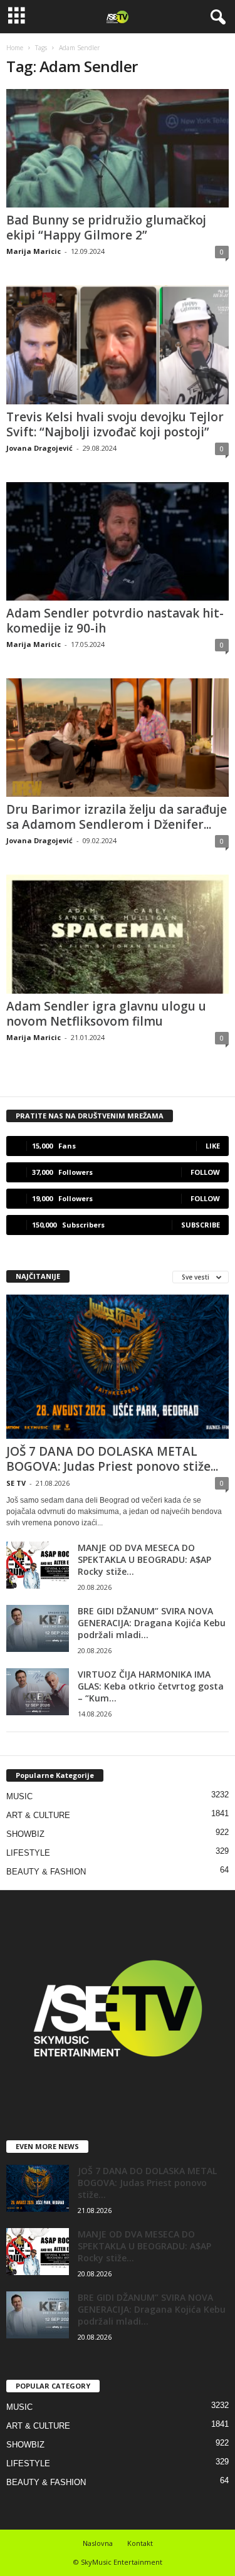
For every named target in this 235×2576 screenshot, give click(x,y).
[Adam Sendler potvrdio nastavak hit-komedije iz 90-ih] (118, 541)
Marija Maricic (34, 251)
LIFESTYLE (28, 1853)
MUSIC (19, 1796)
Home (15, 48)
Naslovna (98, 2543)
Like (213, 1146)
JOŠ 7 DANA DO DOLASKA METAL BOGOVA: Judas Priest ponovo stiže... (112, 1459)
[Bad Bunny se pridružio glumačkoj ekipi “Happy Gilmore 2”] (118, 148)
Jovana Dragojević (39, 448)
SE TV (16, 1483)
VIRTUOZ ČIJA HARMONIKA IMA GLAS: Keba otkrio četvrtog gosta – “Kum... (151, 1686)
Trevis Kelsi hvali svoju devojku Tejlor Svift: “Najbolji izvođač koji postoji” (115, 424)
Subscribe (201, 1225)
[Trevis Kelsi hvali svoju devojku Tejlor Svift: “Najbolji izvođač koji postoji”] (118, 344)
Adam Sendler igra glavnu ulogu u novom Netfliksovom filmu (106, 1014)
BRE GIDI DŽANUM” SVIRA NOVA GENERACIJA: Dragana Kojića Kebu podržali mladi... (152, 1623)
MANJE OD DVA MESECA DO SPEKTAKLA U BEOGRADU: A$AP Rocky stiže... (144, 1559)
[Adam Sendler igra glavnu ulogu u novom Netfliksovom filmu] (118, 934)
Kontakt (140, 2543)
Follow (205, 1172)
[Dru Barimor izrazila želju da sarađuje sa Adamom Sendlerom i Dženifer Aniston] (118, 738)
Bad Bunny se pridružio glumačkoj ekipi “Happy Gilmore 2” (106, 228)
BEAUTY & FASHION (46, 1872)
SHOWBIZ (25, 1834)
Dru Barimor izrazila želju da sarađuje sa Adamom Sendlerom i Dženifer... (117, 817)
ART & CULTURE (38, 1815)
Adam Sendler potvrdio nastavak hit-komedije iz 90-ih (115, 621)
